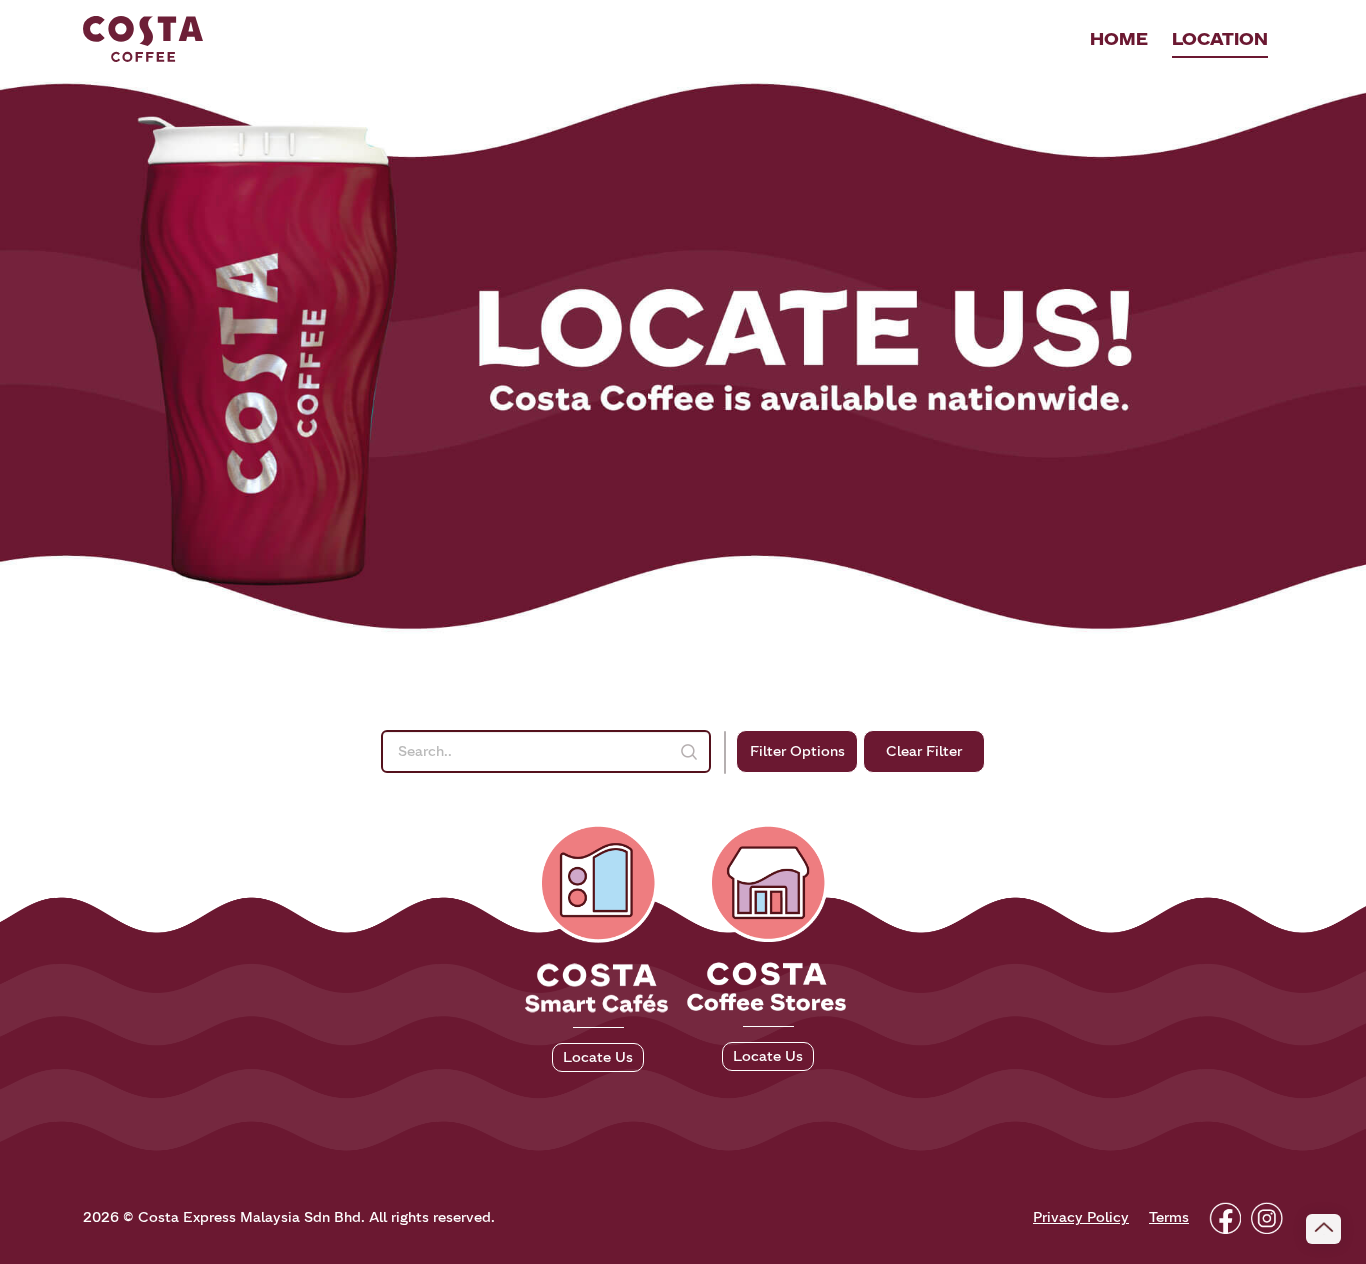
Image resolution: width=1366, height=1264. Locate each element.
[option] (683, 354)
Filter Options (797, 751)
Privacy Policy (1081, 1217)
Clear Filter (924, 751)
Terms (1169, 1217)
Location (1220, 39)
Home (1119, 39)
